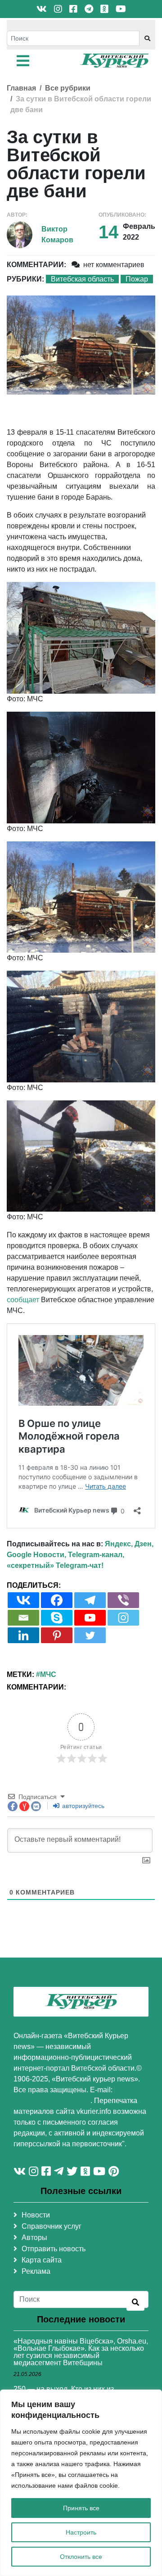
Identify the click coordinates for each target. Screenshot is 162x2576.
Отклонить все (81, 2557)
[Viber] (123, 1600)
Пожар (137, 279)
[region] (81, 2483)
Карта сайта (42, 2260)
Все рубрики (68, 88)
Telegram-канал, (96, 1555)
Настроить (81, 2532)
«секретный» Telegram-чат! (55, 1565)
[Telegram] (90, 1600)
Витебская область (82, 279)
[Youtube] (90, 1618)
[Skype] (57, 1618)
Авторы (34, 2238)
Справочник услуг (52, 2226)
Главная (21, 88)
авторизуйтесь (82, 1806)
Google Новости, (36, 1555)
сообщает (23, 1300)
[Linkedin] (23, 1635)
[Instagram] (123, 1618)
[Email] (23, 1618)
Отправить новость (54, 2249)
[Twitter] (90, 1635)
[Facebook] (57, 1600)
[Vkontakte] (23, 1600)
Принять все (81, 2508)
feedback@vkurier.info (52, 2101)
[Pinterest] (57, 1635)
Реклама (36, 2271)
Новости (36, 2215)
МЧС (48, 1674)
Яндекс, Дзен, (129, 1544)
